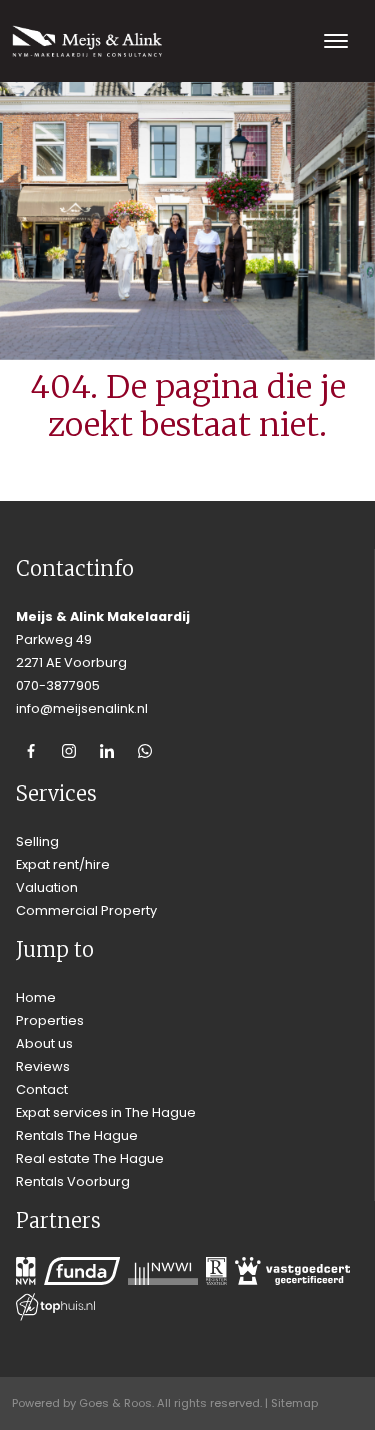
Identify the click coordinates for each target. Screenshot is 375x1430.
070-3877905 (58, 685)
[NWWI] (163, 1271)
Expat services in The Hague (106, 1112)
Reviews (43, 1066)
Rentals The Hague (77, 1135)
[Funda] (82, 1271)
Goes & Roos (115, 1403)
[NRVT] (216, 1271)
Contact (42, 1089)
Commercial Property (86, 910)
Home (36, 997)
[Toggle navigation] (335, 41)
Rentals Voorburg (73, 1181)
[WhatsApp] (145, 751)
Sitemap (294, 1403)
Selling (37, 841)
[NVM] (26, 1271)
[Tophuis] (55, 1307)
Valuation (47, 887)
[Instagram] (69, 751)
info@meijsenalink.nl (82, 708)
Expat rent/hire (63, 864)
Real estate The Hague (90, 1158)
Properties (50, 1020)
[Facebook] (31, 751)
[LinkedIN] (107, 751)
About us (44, 1043)
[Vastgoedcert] (293, 1271)
